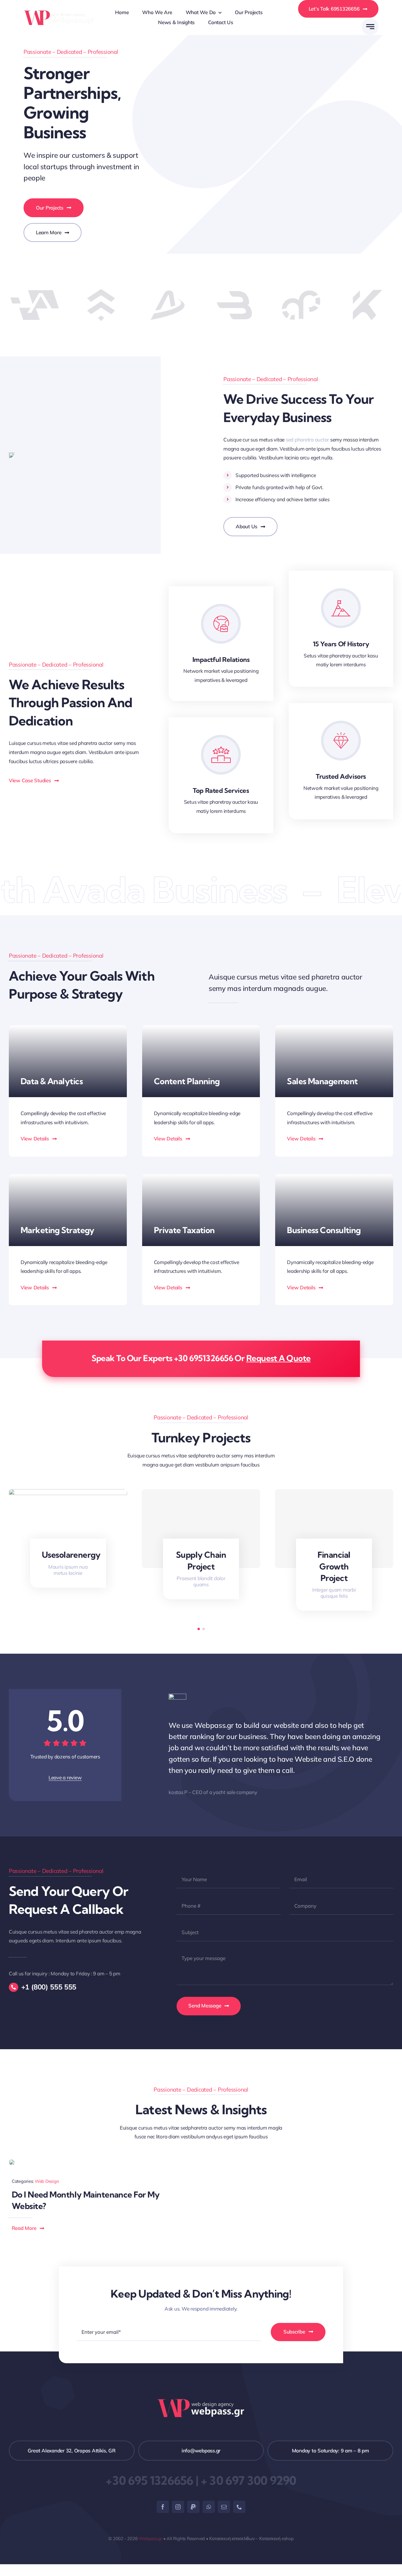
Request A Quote (279, 1358)
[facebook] (163, 2507)
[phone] (239, 2507)
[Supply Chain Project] (201, 1529)
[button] (199, 1629)
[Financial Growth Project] (334, 1529)
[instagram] (178, 2507)
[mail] (224, 2507)
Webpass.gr (150, 2538)
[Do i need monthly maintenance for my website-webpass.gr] (12, 2162)
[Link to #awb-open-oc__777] (370, 27)
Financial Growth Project (334, 1566)
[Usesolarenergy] (68, 1492)
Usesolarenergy (71, 1555)
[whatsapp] (209, 2507)
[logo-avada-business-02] (59, 13)
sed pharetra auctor (307, 440)
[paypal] (193, 2507)
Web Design (47, 2181)
